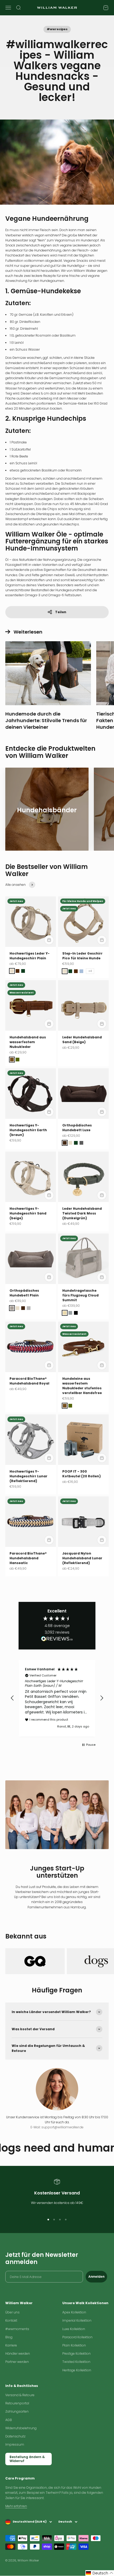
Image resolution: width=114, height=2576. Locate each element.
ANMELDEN (57, 1347)
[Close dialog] (95, 1226)
